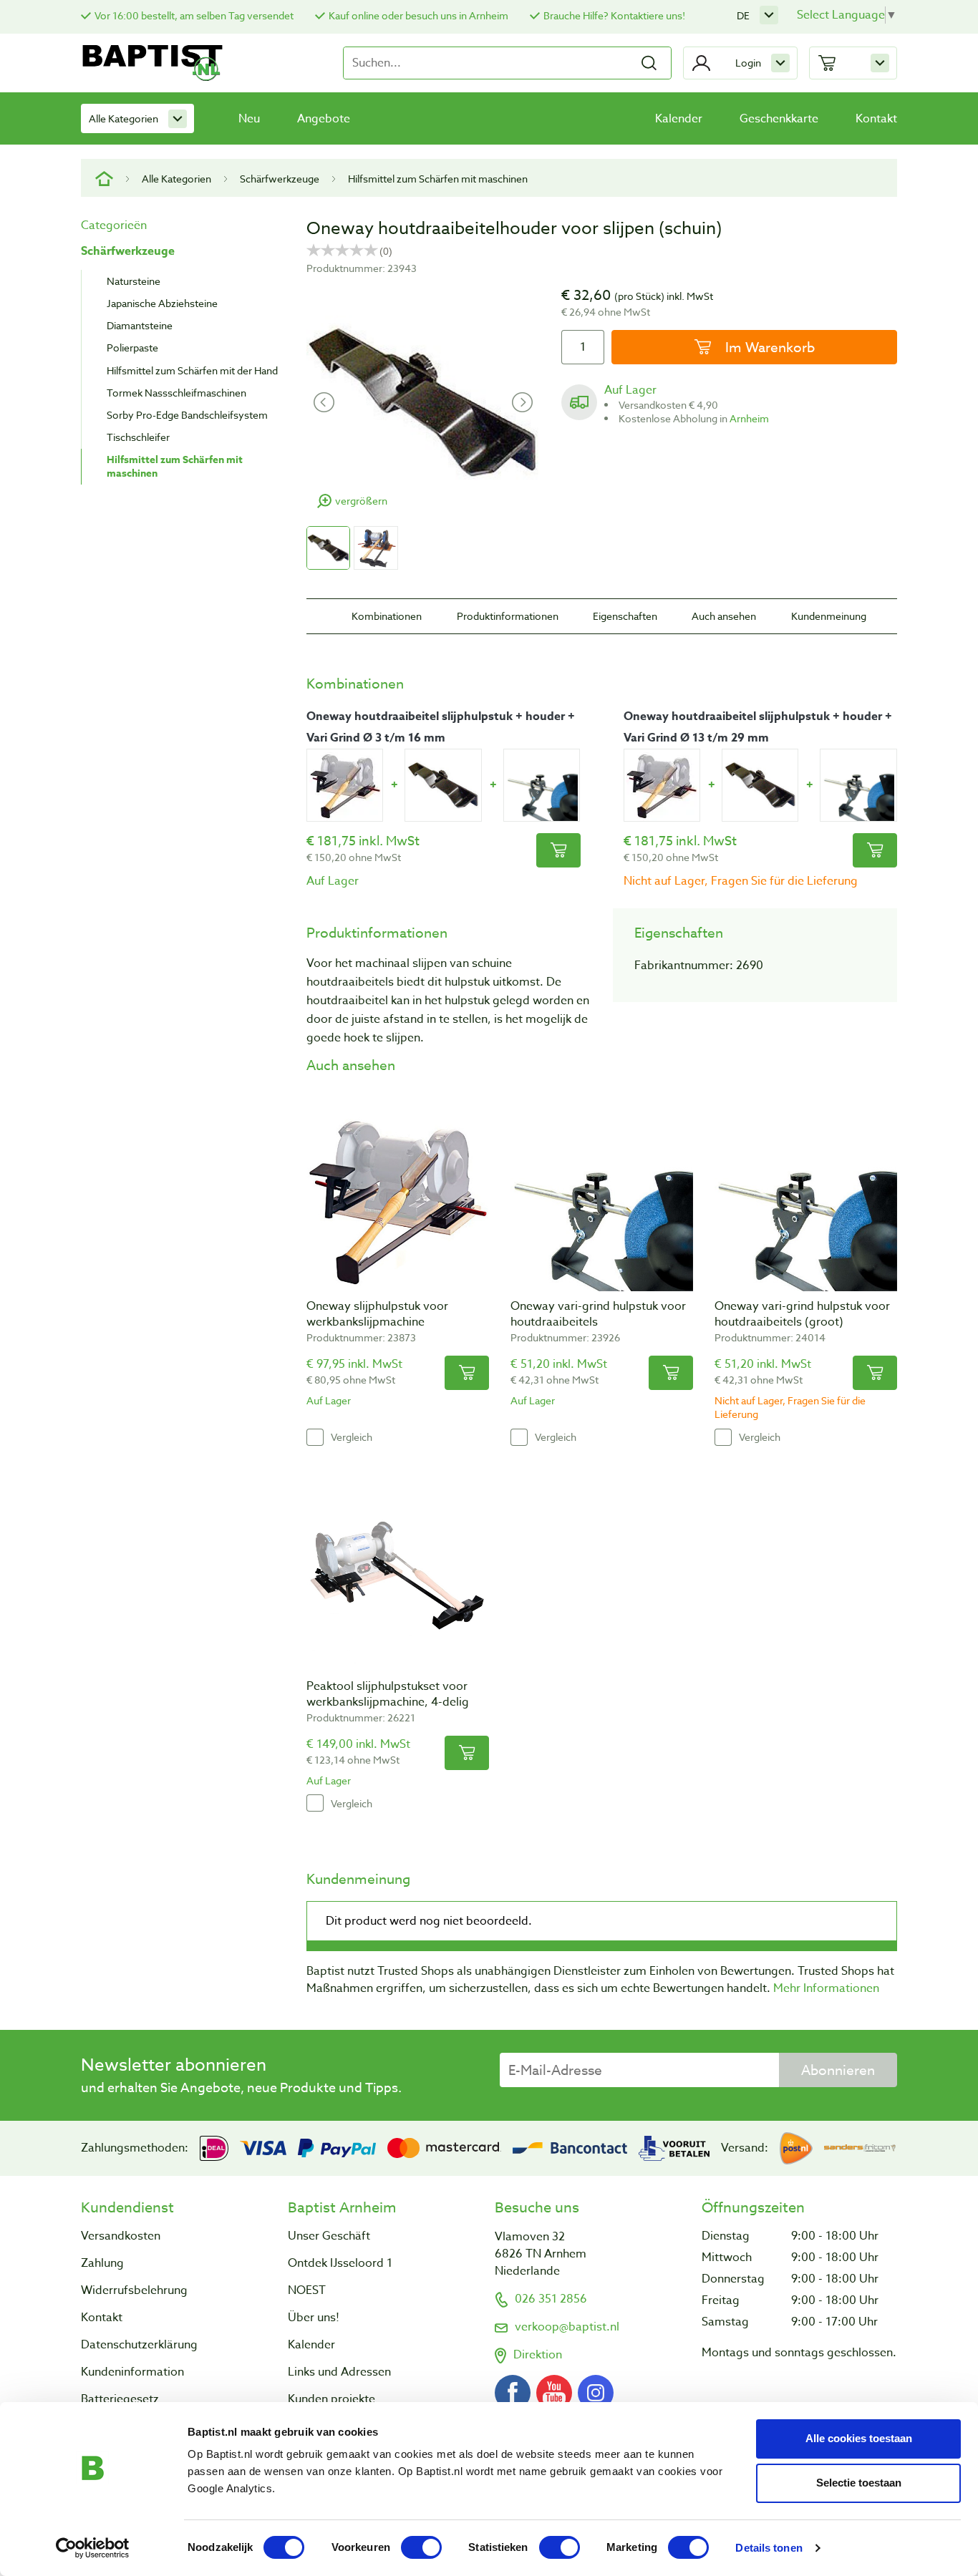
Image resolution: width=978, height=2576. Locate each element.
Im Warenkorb (768, 347)
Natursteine (134, 281)
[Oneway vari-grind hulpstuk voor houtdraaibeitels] (542, 785)
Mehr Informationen (826, 1988)
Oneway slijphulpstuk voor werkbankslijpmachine (377, 1314)
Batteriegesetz (120, 2399)
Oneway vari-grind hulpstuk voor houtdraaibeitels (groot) (802, 1314)
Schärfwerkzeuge (280, 179)
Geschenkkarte (779, 119)
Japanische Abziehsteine (162, 303)
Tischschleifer (138, 437)
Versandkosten (121, 2236)
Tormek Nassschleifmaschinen (176, 393)
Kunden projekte (331, 2399)
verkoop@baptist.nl (567, 2327)
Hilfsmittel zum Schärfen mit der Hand (192, 370)
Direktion (538, 2355)
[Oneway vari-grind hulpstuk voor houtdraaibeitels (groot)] (858, 785)
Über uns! (314, 2318)
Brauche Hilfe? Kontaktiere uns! (614, 15)
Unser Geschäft (329, 2236)
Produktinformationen (508, 616)
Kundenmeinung (829, 616)
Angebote (324, 119)
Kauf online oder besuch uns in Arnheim (418, 15)
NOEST (307, 2290)
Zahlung (102, 2263)
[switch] (421, 2547)
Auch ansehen (724, 616)
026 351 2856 (551, 2299)
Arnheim (749, 418)
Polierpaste (132, 347)
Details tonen (769, 2548)
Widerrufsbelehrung (134, 2290)
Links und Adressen (339, 2372)
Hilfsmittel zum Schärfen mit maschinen (438, 179)
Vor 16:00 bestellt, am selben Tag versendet (194, 15)
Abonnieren (838, 2070)
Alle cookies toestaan (859, 2438)
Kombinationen (387, 616)
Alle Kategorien (124, 118)
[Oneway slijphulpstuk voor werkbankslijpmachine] (345, 785)
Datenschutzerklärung (139, 2345)
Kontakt (876, 119)
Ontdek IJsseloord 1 (340, 2263)
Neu (249, 119)
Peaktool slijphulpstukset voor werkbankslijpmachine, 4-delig (388, 1694)
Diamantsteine (140, 325)
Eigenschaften (625, 616)
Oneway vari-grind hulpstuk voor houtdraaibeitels (598, 1314)
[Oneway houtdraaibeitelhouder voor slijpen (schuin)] (443, 785)
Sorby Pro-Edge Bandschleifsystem (187, 415)
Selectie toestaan (859, 2483)
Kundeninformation (132, 2372)
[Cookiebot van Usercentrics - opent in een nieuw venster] (93, 2548)
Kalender (679, 119)
